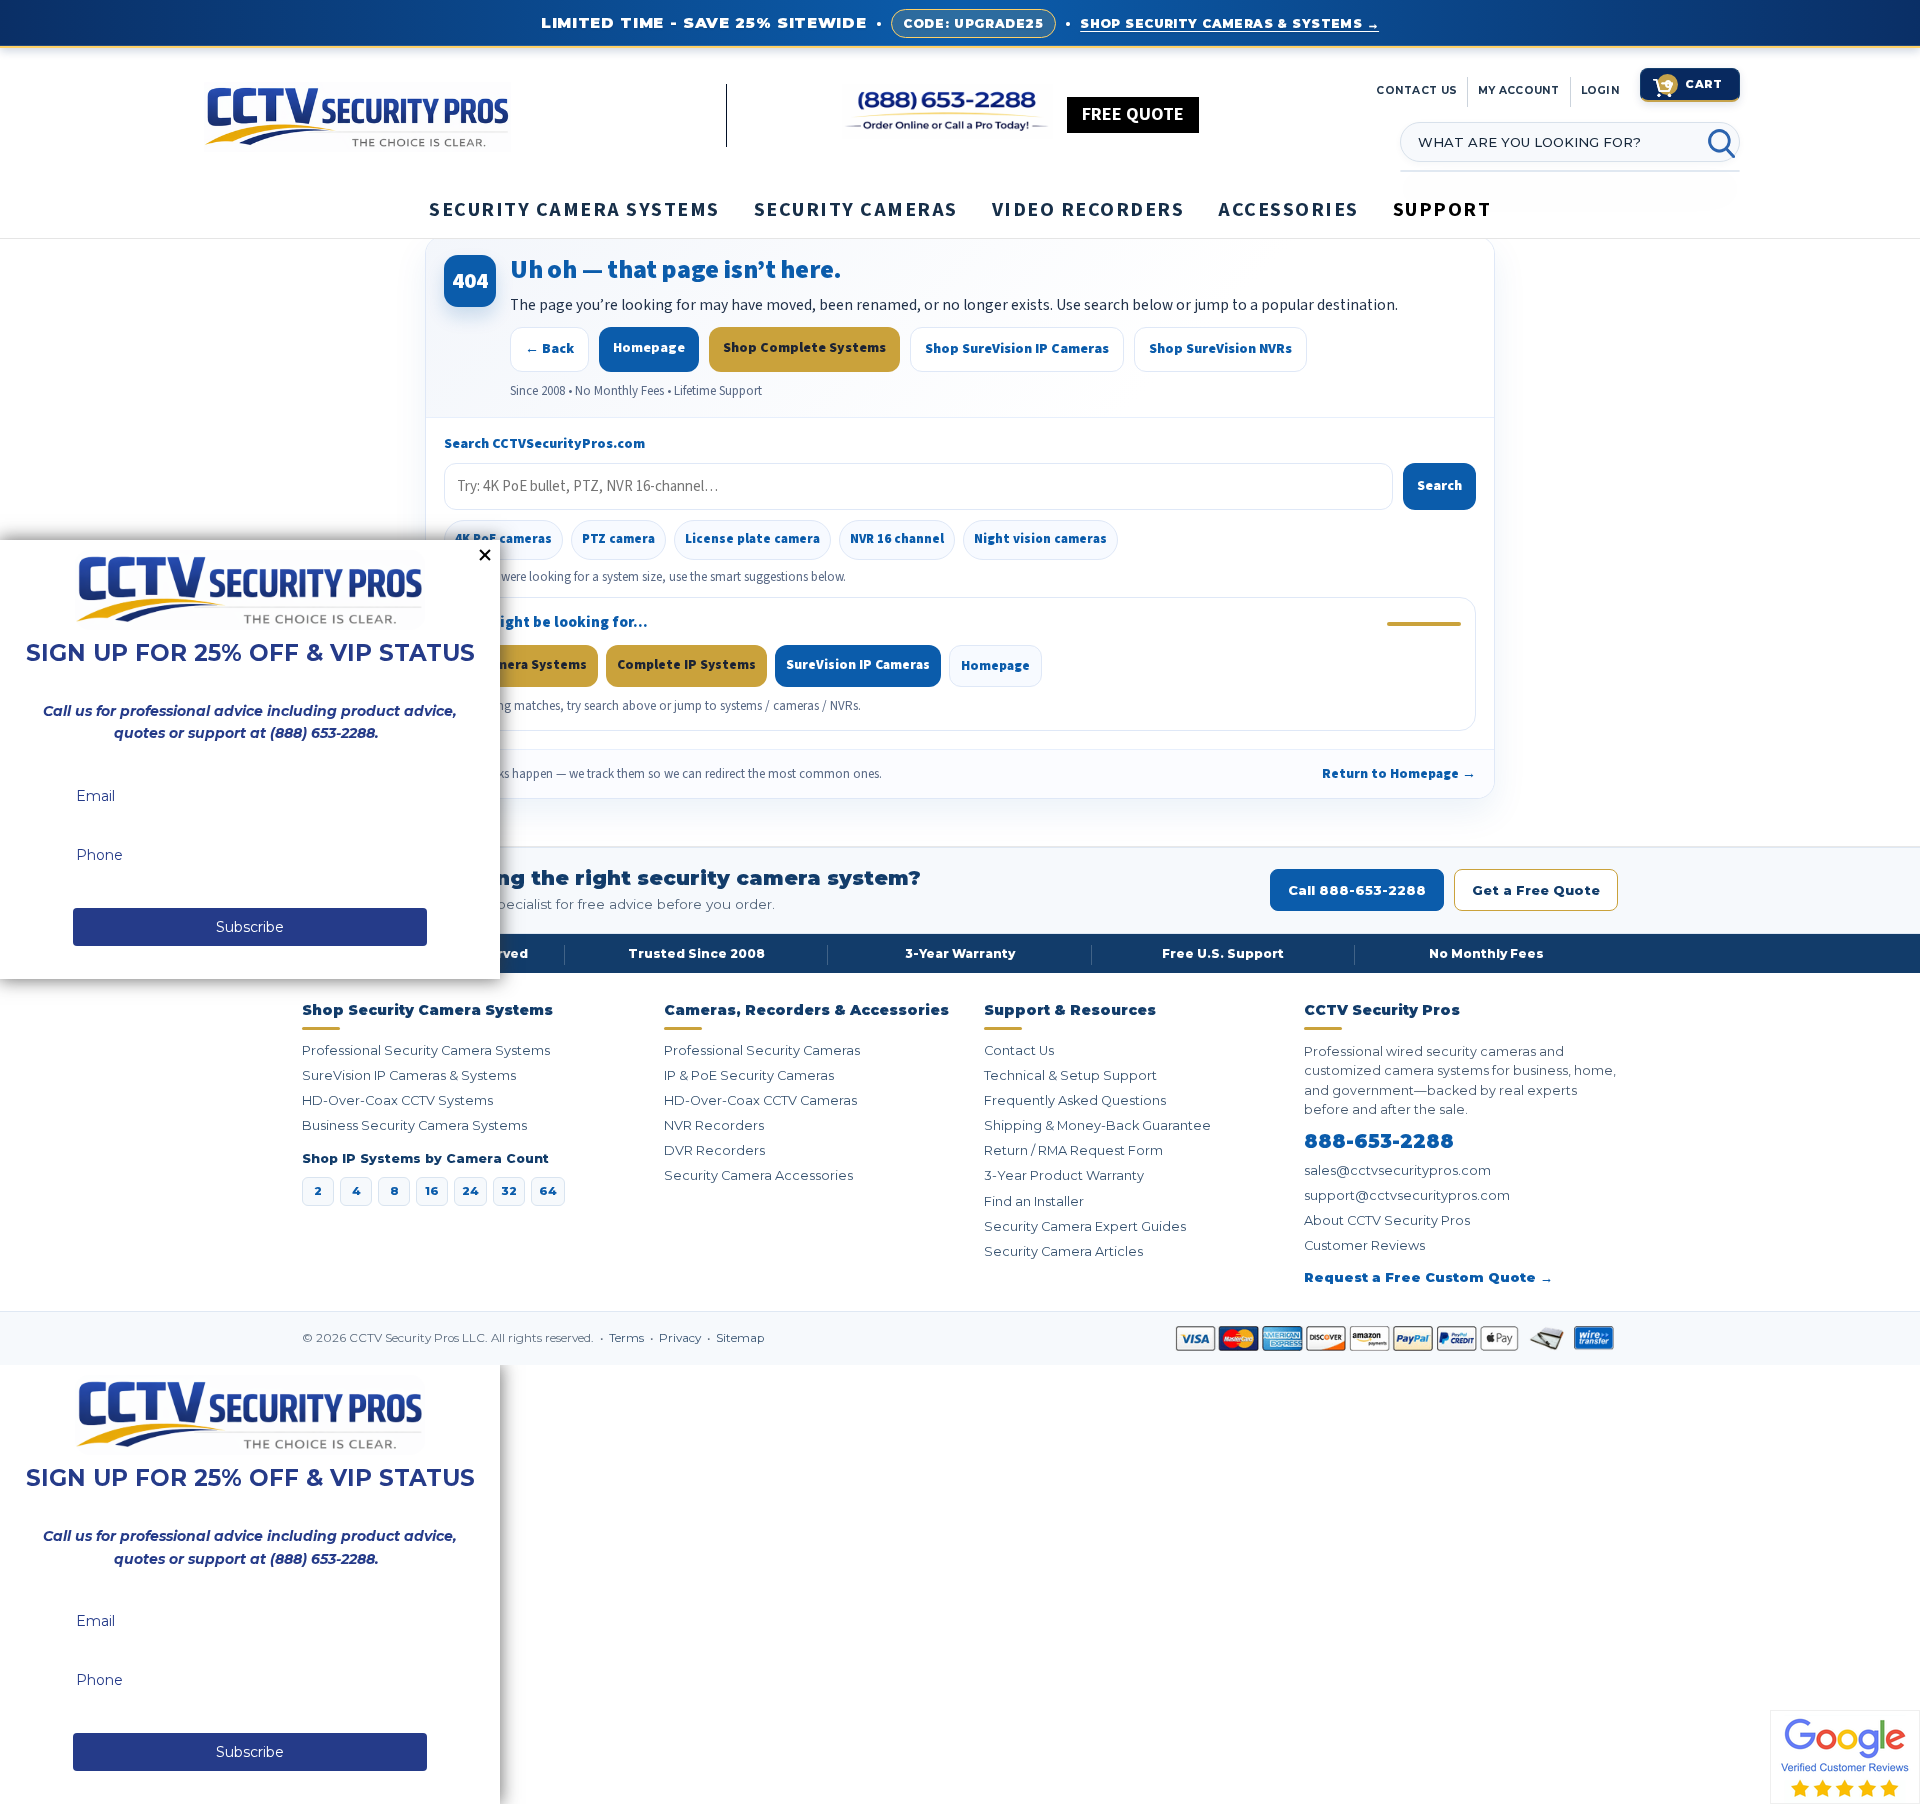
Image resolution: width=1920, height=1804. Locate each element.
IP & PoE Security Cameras (749, 1075)
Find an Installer (1034, 1201)
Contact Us (1019, 1050)
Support (1442, 210)
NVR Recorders (714, 1125)
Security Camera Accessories (758, 1175)
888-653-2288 (1379, 1142)
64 (548, 1191)
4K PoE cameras (503, 539)
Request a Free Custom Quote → (1428, 1277)
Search (1439, 486)
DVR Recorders (714, 1150)
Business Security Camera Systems (414, 1125)
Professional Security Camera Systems (426, 1050)
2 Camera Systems (528, 664)
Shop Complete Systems (804, 348)
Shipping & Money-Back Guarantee (1097, 1125)
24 (470, 1191)
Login (1600, 90)
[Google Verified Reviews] (1845, 1756)
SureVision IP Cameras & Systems (409, 1075)
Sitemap (740, 1338)
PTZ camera (618, 539)
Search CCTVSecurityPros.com (544, 444)
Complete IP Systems (686, 664)
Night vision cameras (1040, 539)
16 (432, 1191)
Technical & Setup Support (1070, 1075)
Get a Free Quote (1536, 890)
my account (1519, 90)
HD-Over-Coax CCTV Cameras (760, 1100)
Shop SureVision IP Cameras (1017, 349)
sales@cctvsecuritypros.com (1397, 1170)
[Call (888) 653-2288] (947, 111)
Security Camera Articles (1063, 1251)
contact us (1416, 90)
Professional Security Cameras (762, 1050)
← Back (549, 349)
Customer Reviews (1364, 1245)
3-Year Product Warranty (1064, 1175)
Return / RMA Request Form (1073, 1150)
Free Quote (1133, 114)
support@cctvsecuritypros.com (1407, 1195)
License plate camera (752, 539)
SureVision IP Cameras (858, 664)
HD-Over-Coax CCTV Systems (397, 1100)
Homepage (649, 348)
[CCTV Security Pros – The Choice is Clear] (465, 115)
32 (509, 1191)
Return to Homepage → (1399, 773)
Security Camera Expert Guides (1085, 1226)
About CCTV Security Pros (1387, 1220)
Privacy (681, 1338)
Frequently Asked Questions (1075, 1100)
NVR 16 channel (897, 539)
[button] (1919, 1794)
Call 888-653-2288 (1357, 890)
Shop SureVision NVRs (1220, 349)
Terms (628, 1338)
